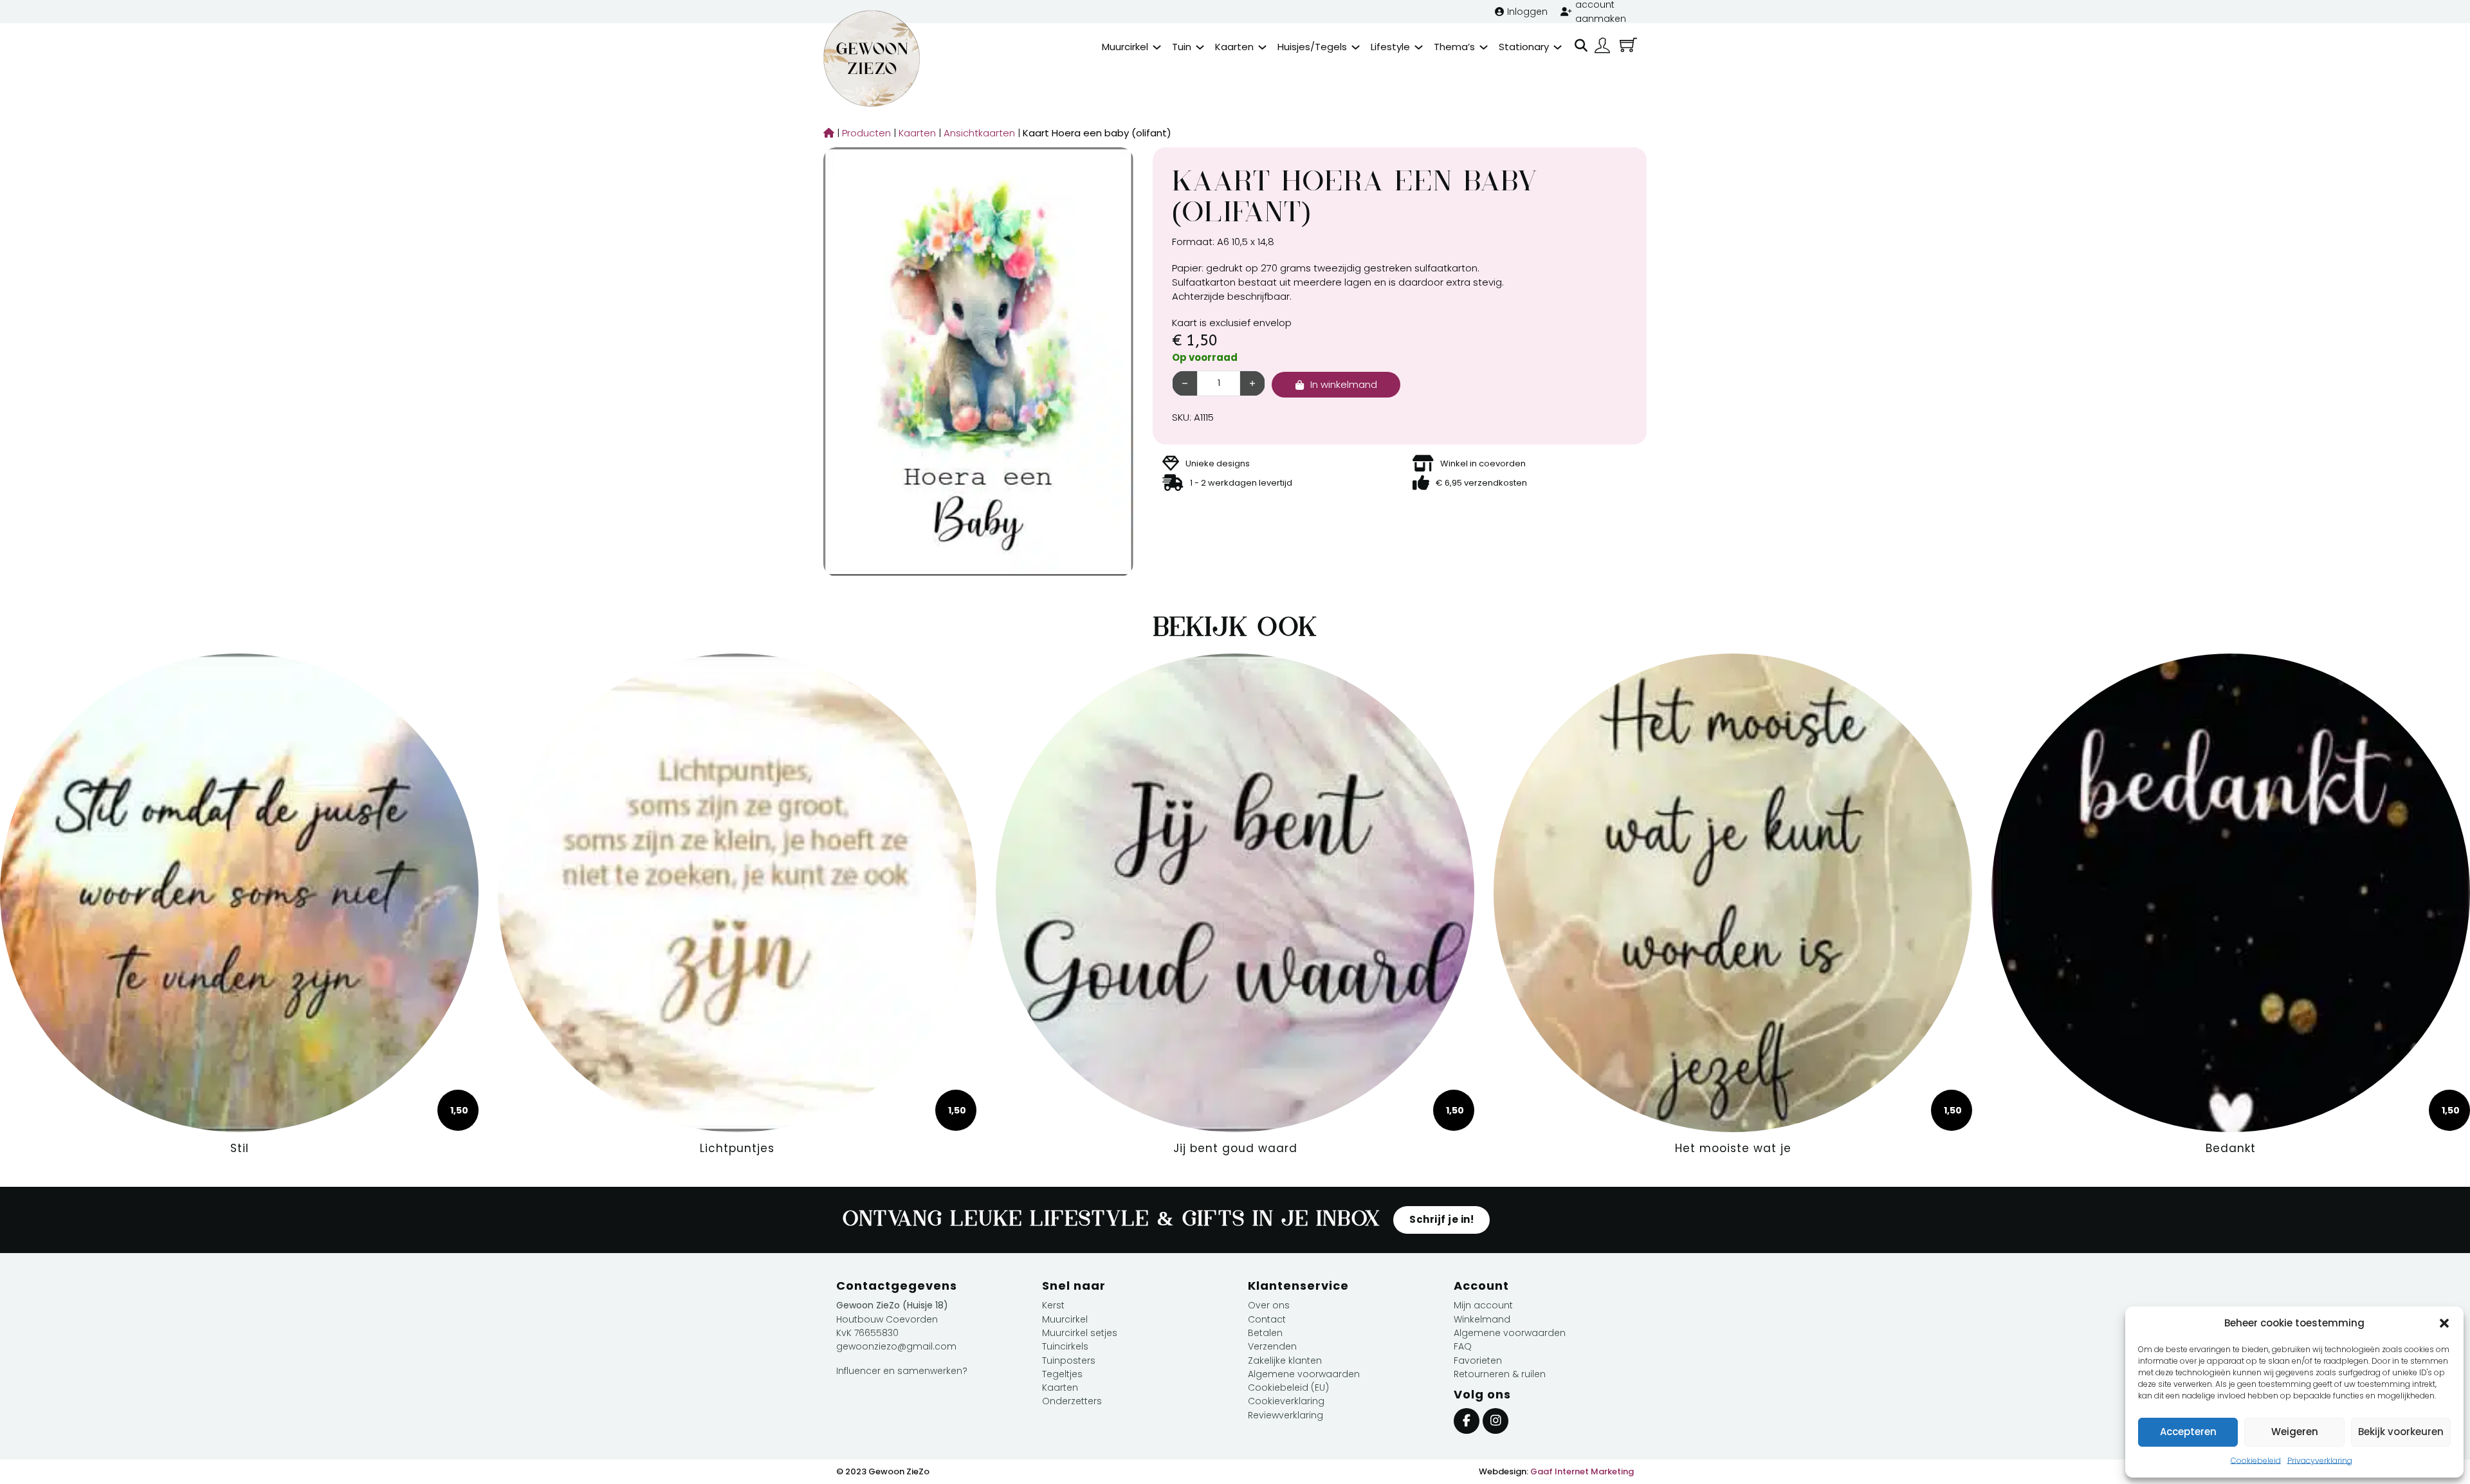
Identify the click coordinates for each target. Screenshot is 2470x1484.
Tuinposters (1069, 1360)
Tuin (1182, 47)
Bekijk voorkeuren (2401, 1432)
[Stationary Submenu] (1558, 47)
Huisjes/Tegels (1312, 47)
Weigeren (2295, 1432)
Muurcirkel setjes (1080, 1333)
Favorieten (1478, 1360)
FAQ (1463, 1346)
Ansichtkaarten (976, 133)
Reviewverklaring (1285, 1415)
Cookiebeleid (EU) (1288, 1388)
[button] (2444, 1323)
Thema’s (1454, 47)
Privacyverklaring (2320, 1461)
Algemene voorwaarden (1304, 1374)
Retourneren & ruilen (1500, 1374)
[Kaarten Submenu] (1262, 47)
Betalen (1265, 1333)
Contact (1267, 1319)
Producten (863, 133)
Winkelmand (1482, 1319)
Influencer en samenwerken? (902, 1371)
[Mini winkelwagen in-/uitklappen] (1628, 45)
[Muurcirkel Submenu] (1157, 47)
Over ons (1269, 1305)
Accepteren (2188, 1432)
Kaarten (1234, 47)
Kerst (1053, 1305)
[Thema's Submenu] (1484, 47)
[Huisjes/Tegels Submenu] (1356, 47)
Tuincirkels (1065, 1346)
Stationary (1524, 47)
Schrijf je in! (1441, 1219)
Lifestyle (1390, 47)
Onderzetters (1072, 1401)
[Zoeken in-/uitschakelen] (1581, 46)
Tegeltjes (1062, 1374)
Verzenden (1272, 1346)
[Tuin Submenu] (1200, 47)
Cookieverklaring (1286, 1401)
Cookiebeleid (2256, 1461)
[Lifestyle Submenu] (1419, 47)
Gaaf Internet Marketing (1582, 1471)
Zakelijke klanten (1285, 1360)
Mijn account (1483, 1305)
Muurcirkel (1125, 47)
